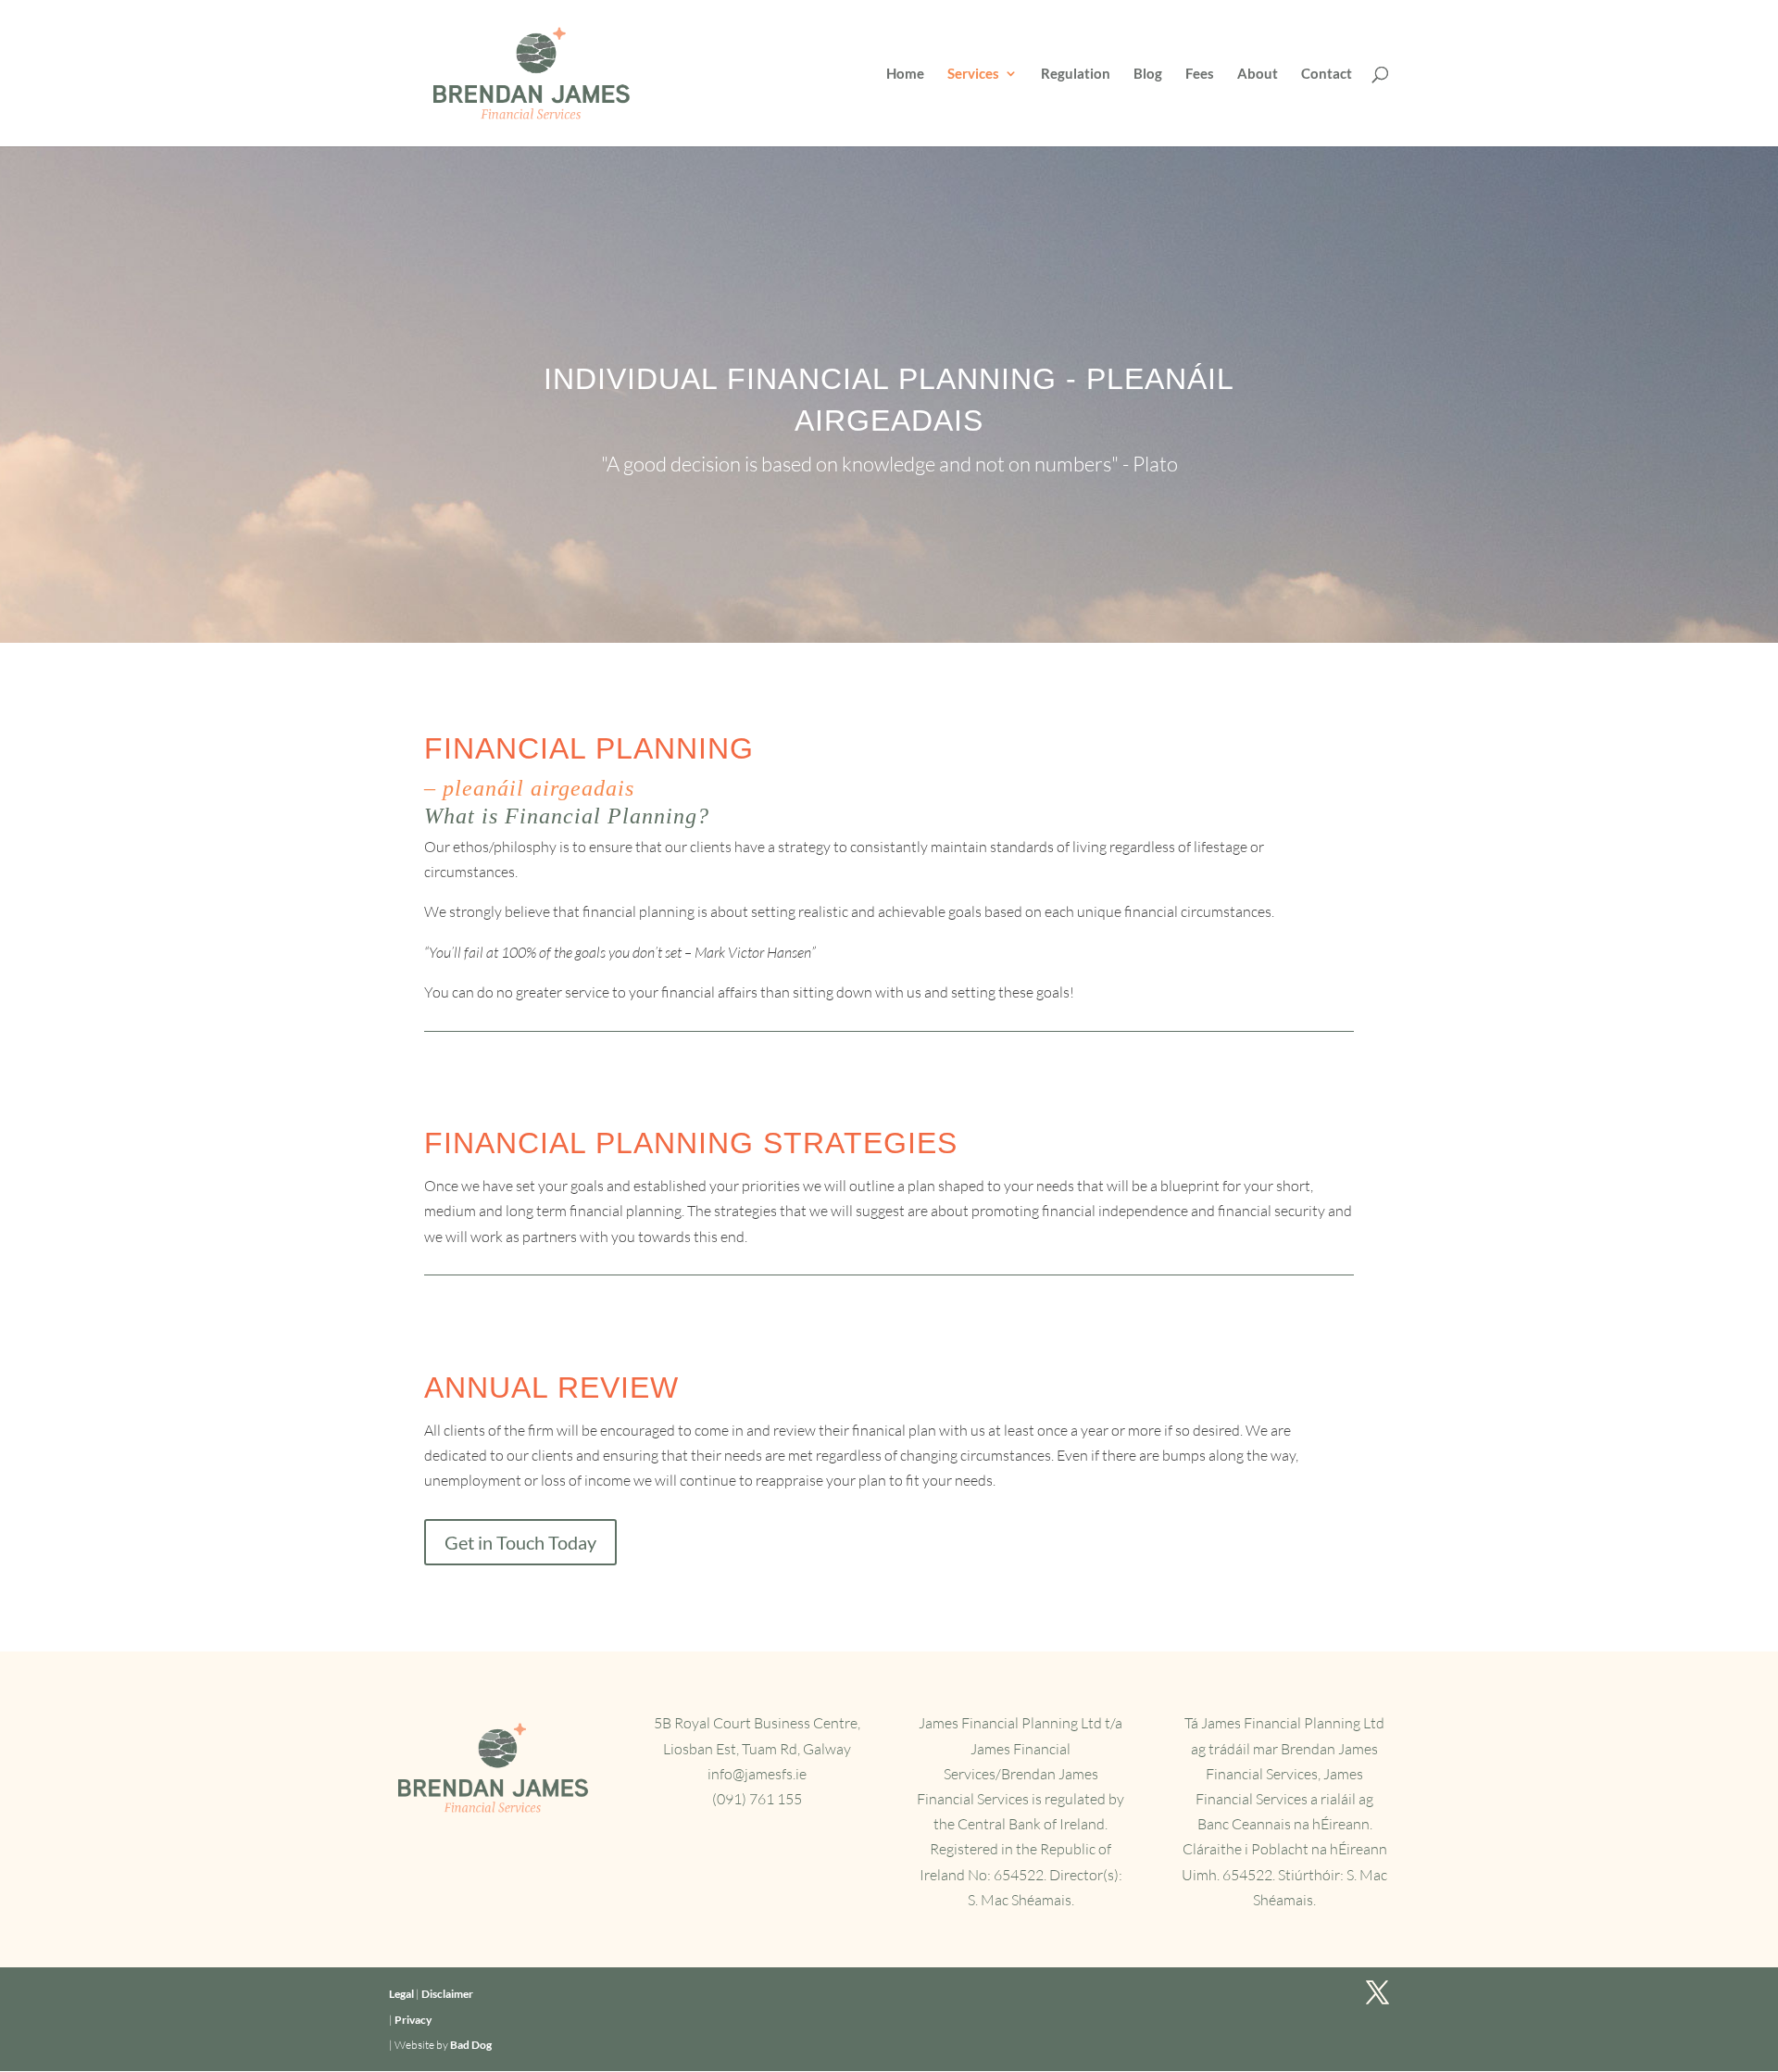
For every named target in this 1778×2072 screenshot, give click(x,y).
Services (973, 74)
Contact (1327, 74)
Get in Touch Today (520, 1542)
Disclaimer (447, 1994)
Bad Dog (471, 2045)
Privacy (413, 2020)
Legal (401, 1994)
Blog (1148, 74)
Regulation (1076, 74)
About (1258, 74)
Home (905, 74)
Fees (1200, 74)
